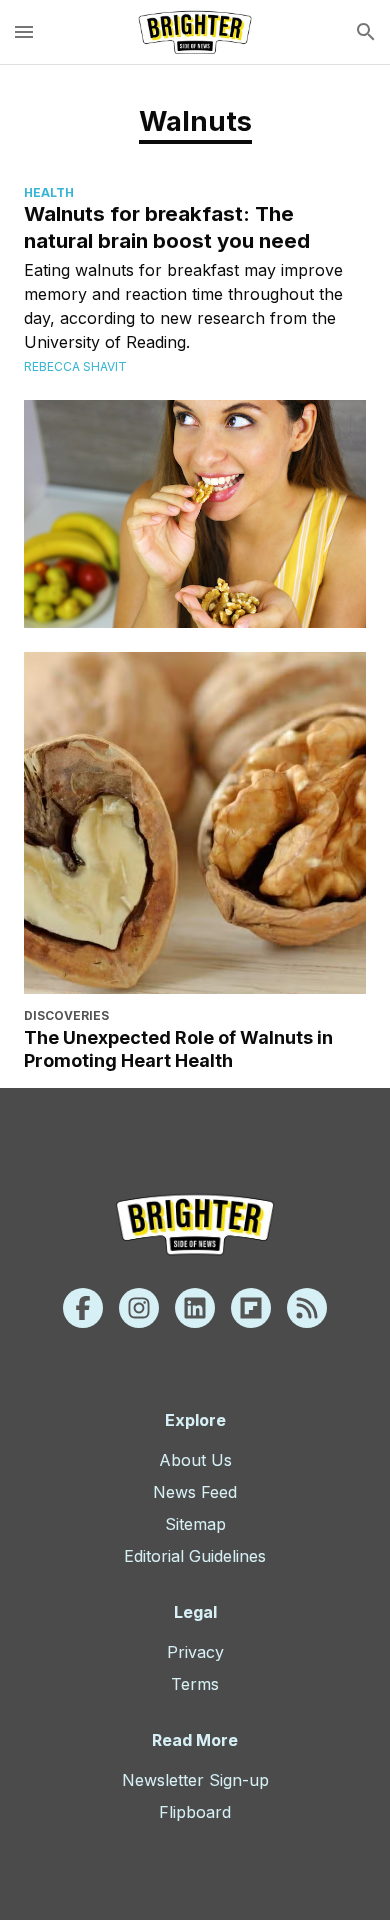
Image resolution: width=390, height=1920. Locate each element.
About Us (195, 1460)
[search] (366, 32)
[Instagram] (139, 1308)
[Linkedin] (195, 1308)
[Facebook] (83, 1308)
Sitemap (195, 1524)
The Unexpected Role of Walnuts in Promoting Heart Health (178, 1049)
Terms (195, 1684)
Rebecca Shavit (75, 366)
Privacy (195, 1652)
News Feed (195, 1492)
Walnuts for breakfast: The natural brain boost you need (167, 227)
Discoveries (66, 1015)
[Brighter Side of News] (195, 32)
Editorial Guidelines (195, 1556)
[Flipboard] (251, 1308)
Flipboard (195, 1812)
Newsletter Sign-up (195, 1780)
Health (49, 192)
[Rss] (307, 1308)
